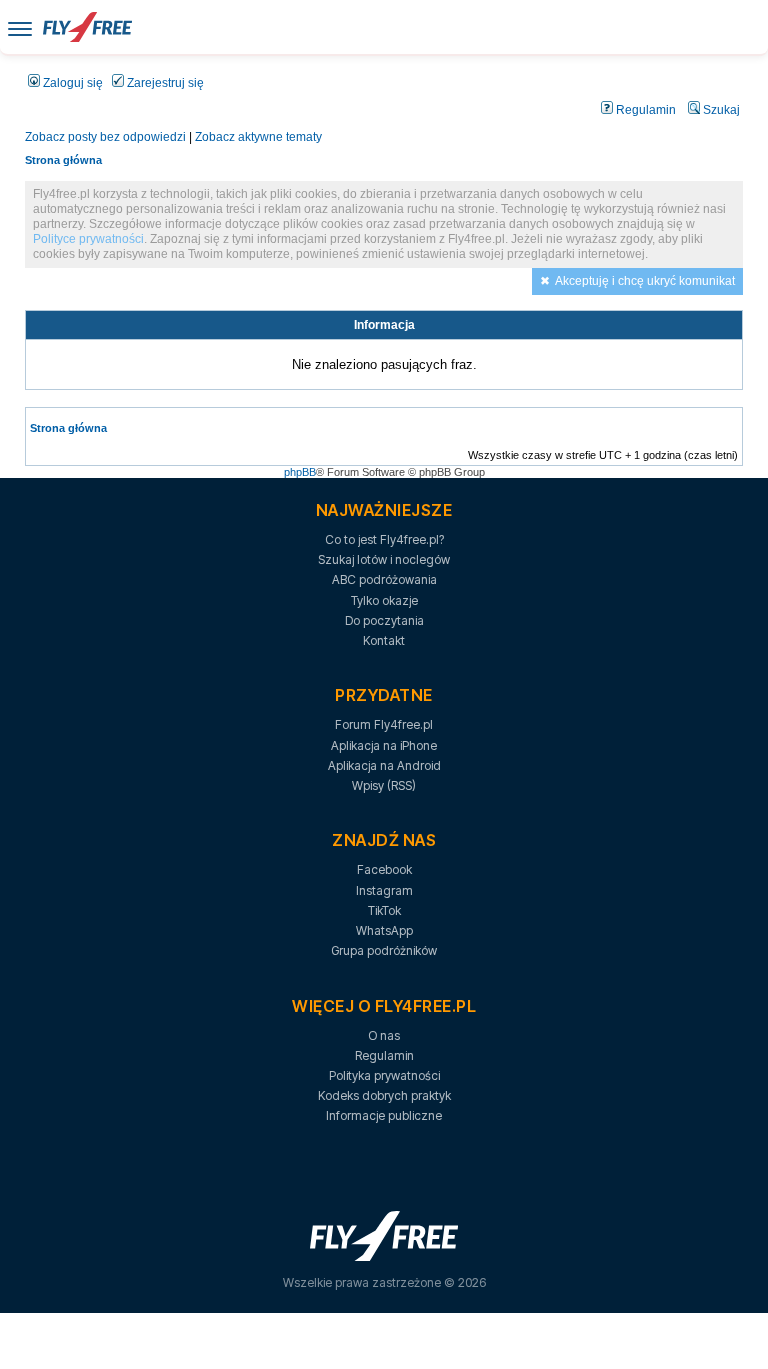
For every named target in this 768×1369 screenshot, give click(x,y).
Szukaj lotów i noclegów (384, 559)
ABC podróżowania (384, 579)
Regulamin (644, 110)
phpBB (300, 472)
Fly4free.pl (87, 27)
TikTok (384, 910)
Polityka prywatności (384, 1075)
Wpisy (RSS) (384, 785)
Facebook (384, 869)
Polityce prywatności (88, 239)
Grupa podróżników (384, 950)
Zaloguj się (71, 83)
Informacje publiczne (384, 1115)
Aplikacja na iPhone (384, 745)
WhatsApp (384, 930)
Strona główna (63, 160)
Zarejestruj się (164, 83)
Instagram (384, 890)
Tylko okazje (384, 600)
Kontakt (384, 640)
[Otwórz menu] (20, 27)
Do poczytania (384, 620)
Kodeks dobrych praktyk (384, 1095)
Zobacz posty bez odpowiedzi (105, 137)
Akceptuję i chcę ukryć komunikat (645, 281)
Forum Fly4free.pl (384, 724)
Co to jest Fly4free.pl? (384, 539)
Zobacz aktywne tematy (258, 137)
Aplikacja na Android (384, 765)
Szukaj (720, 110)
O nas (384, 1035)
